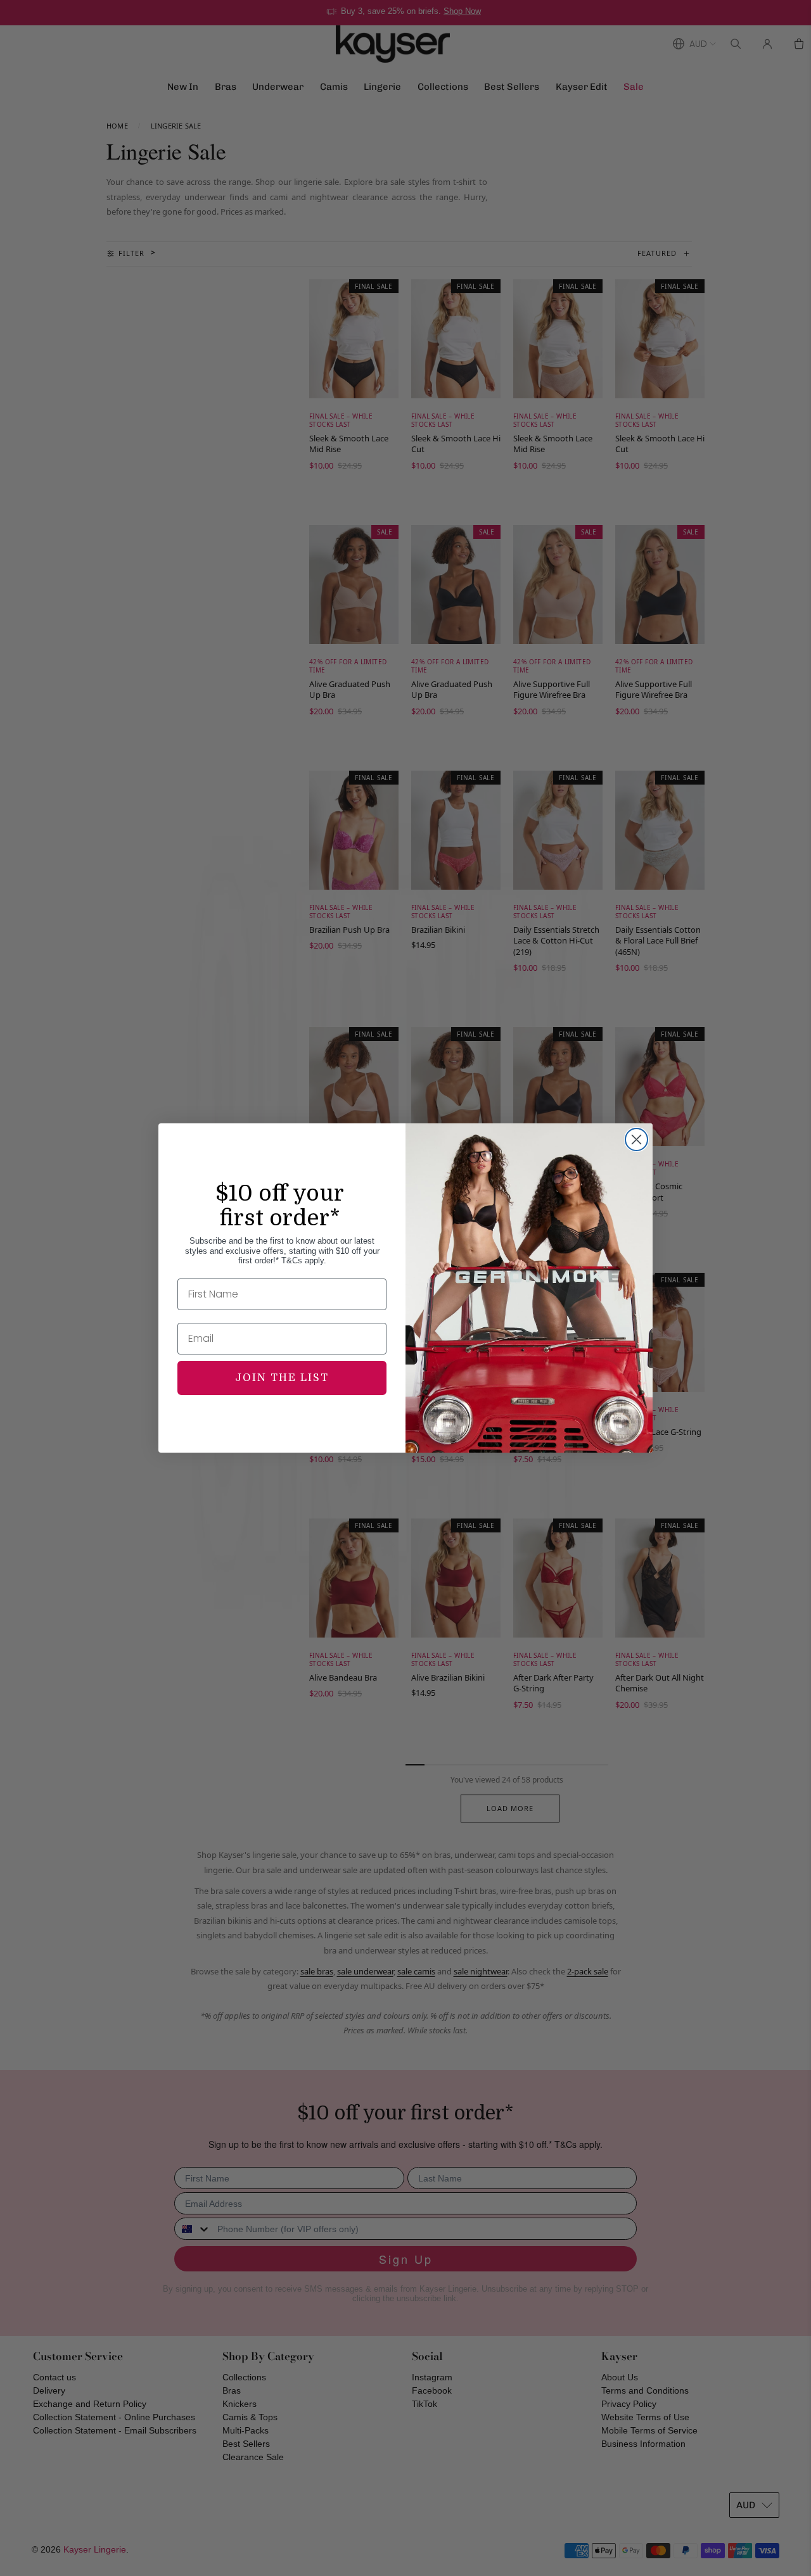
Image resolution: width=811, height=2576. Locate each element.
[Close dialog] (636, 1140)
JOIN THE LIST (282, 1378)
